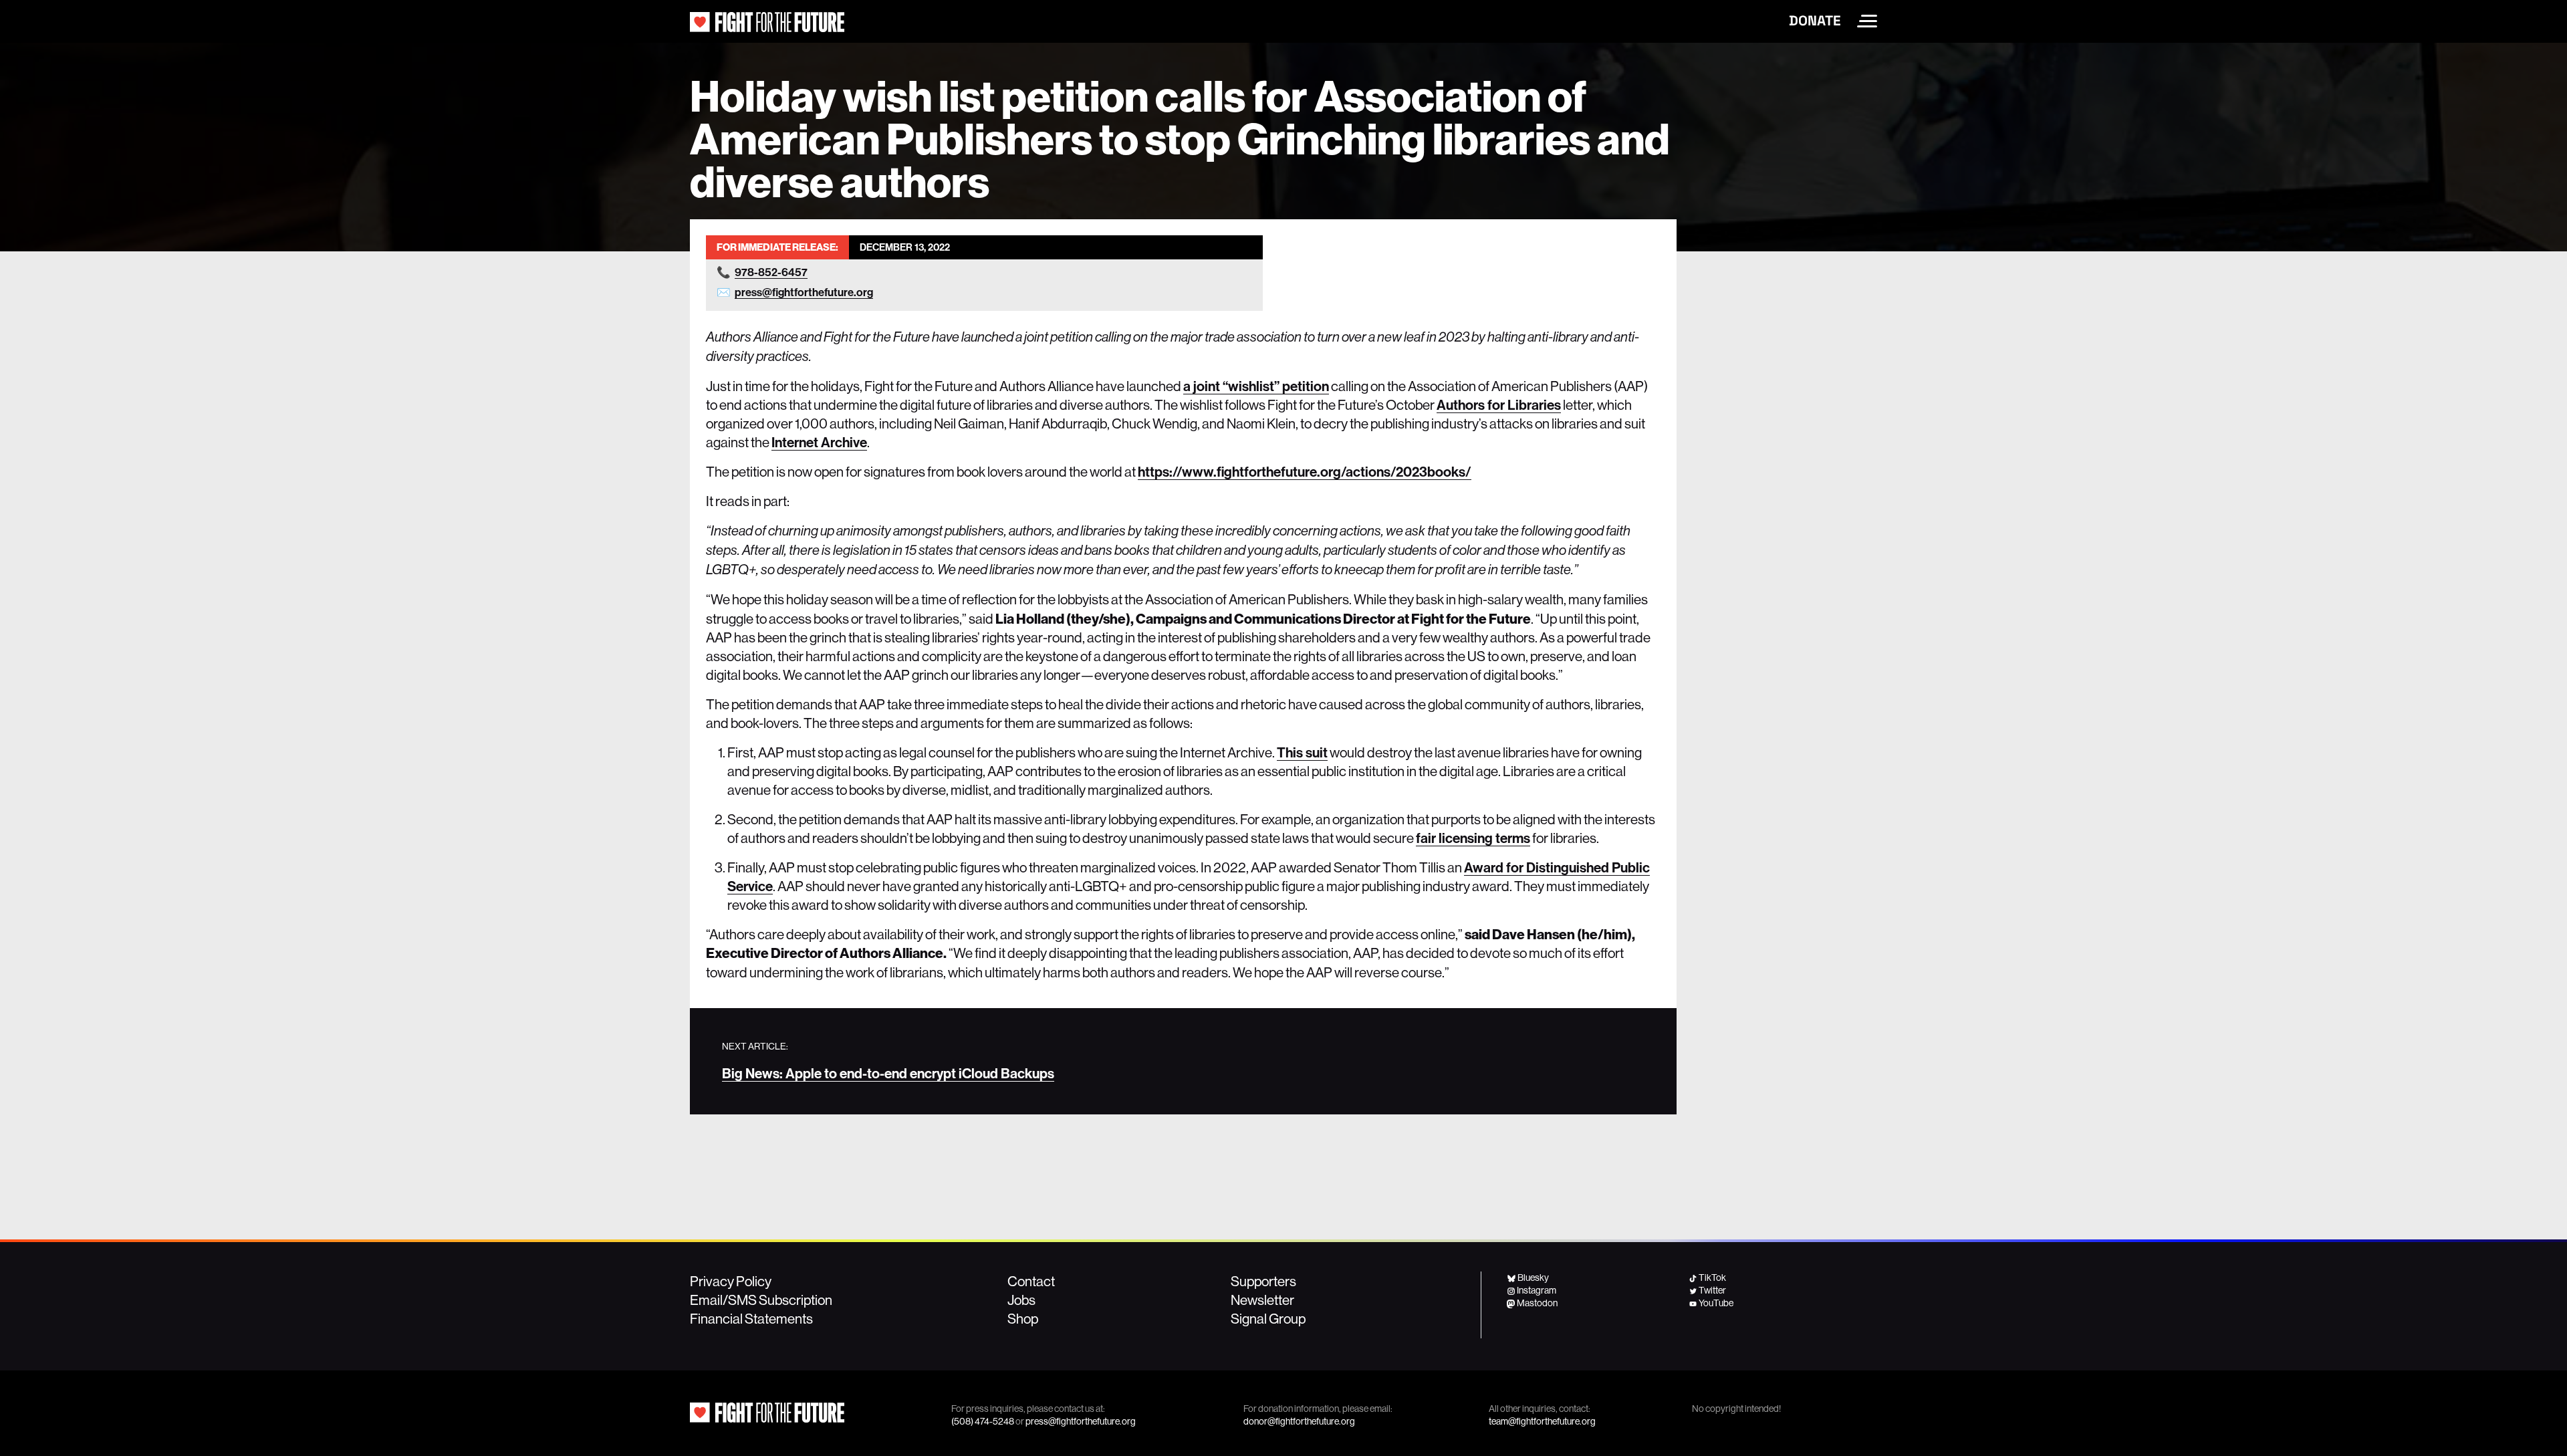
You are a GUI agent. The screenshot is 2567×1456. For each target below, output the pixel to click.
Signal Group (1268, 1318)
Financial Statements (751, 1318)
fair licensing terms (1473, 838)
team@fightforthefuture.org (1542, 1421)
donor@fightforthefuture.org (1299, 1421)
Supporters (1263, 1281)
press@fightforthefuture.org (804, 292)
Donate (1815, 21)
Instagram (1537, 1290)
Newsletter (1262, 1300)
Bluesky (1533, 1278)
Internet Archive (819, 442)
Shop (1023, 1318)
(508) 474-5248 (983, 1421)
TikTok (1712, 1278)
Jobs (1021, 1300)
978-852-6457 (771, 272)
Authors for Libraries (1499, 404)
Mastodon (1537, 1303)
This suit (1302, 752)
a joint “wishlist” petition (1256, 386)
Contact (1031, 1281)
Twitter (1712, 1290)
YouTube (1716, 1303)
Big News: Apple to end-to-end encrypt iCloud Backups (888, 1073)
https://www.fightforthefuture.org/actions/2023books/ (1305, 471)
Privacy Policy (731, 1281)
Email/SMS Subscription (761, 1300)
